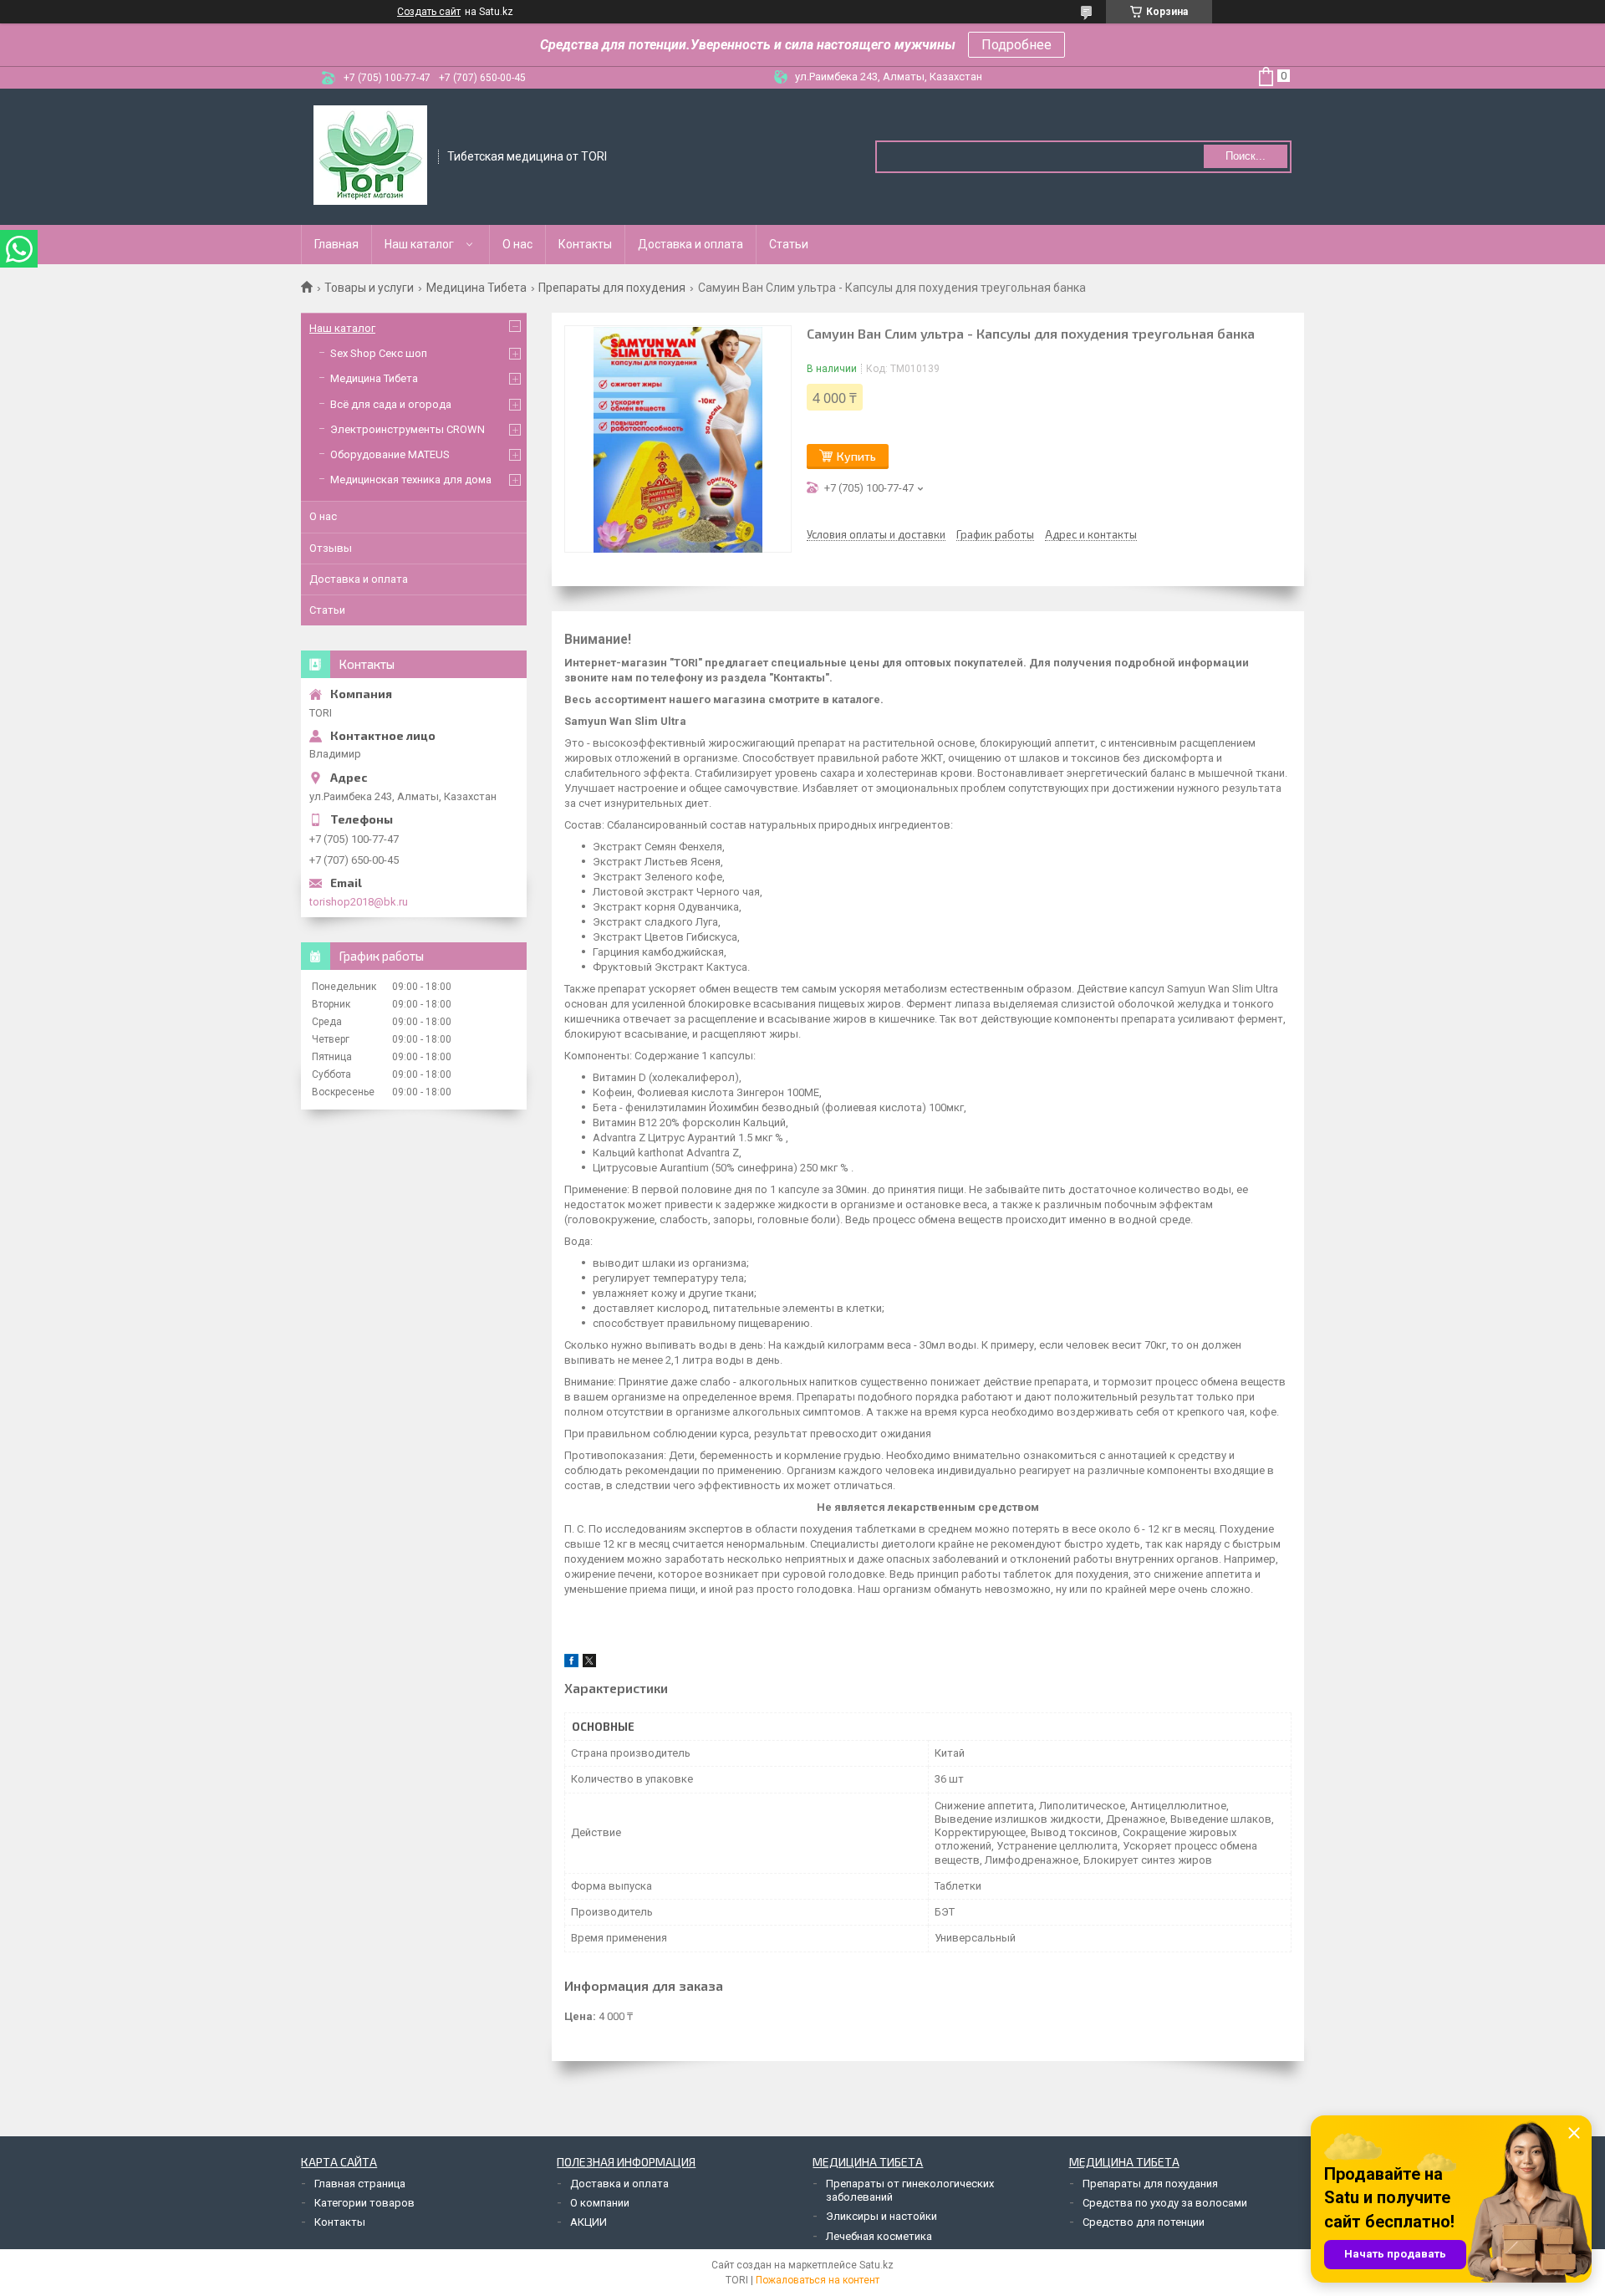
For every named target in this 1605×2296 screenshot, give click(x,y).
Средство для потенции (1144, 2222)
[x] (589, 1663)
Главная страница (360, 2184)
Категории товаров (364, 2203)
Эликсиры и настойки (881, 2216)
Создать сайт (429, 12)
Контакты (585, 244)
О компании (600, 2203)
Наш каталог (419, 244)
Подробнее (1016, 45)
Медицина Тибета (476, 288)
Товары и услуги (369, 288)
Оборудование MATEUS (390, 454)
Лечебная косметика (879, 2236)
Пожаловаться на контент (818, 2280)
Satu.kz (876, 2265)
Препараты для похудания (1150, 2184)
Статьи (789, 244)
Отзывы (331, 548)
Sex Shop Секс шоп (379, 353)
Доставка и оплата (690, 244)
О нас (517, 244)
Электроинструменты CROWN (408, 429)
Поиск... (1246, 156)
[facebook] (571, 1663)
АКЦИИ (588, 2222)
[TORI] (370, 156)
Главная (336, 244)
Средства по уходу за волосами (1165, 2203)
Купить (856, 456)
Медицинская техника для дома (411, 480)
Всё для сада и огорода (391, 404)
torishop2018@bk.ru (359, 902)
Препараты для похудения (612, 288)
